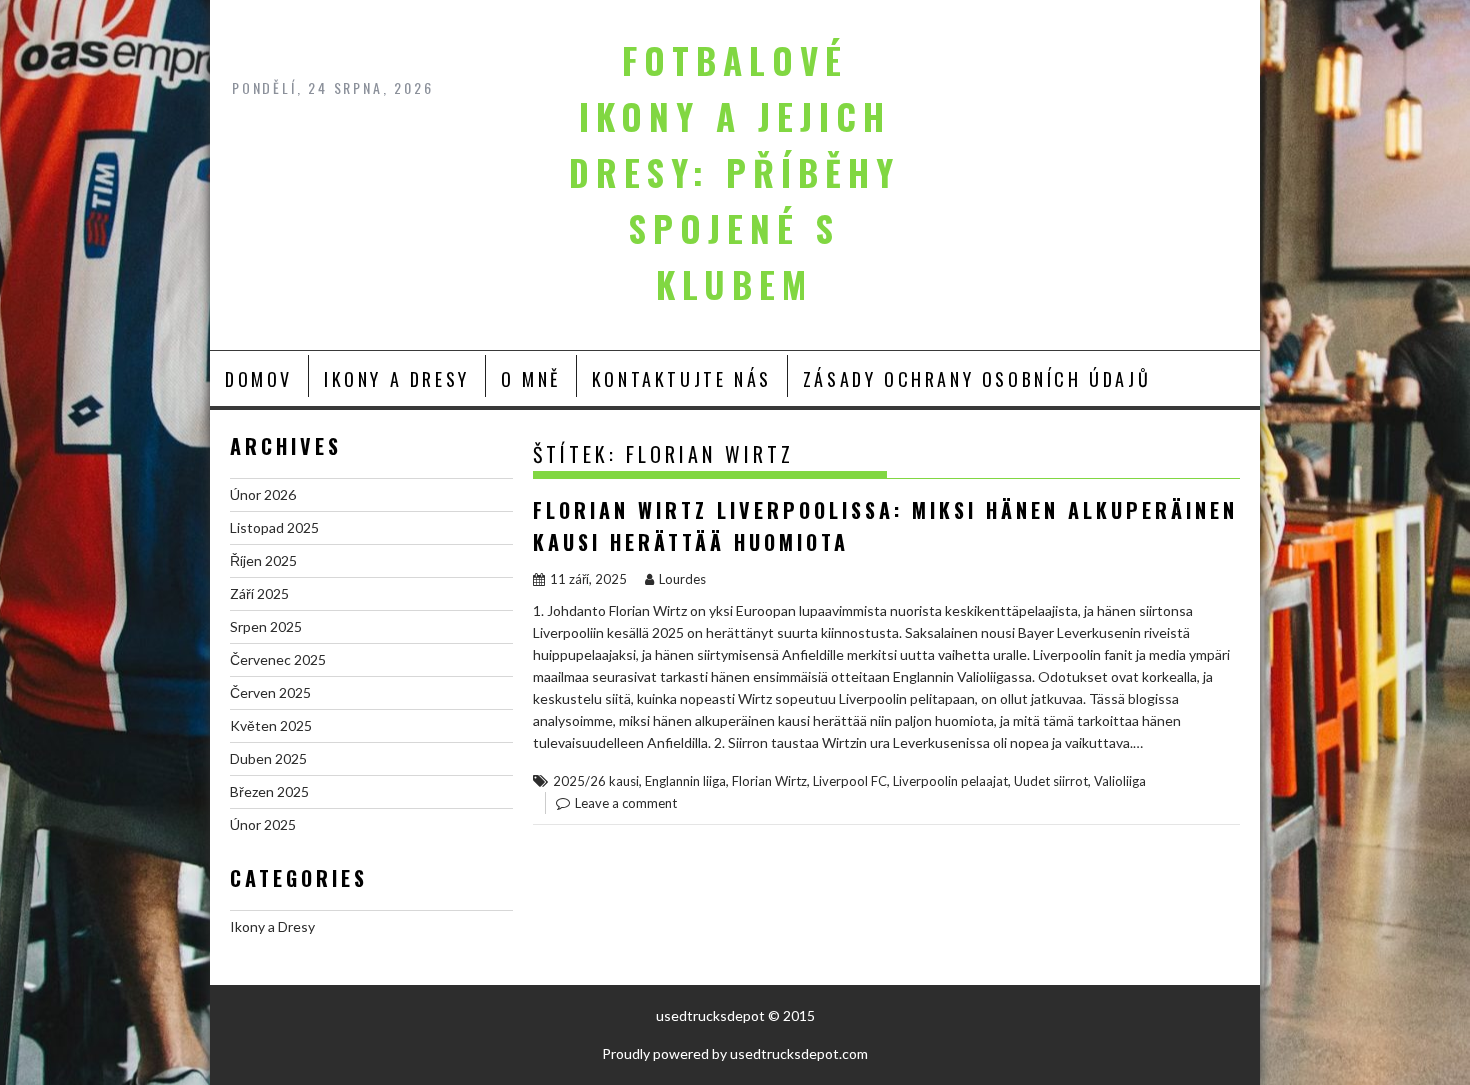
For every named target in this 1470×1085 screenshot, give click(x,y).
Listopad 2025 (274, 527)
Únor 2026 (263, 494)
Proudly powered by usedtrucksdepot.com (735, 1053)
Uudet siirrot (1051, 781)
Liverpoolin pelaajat (950, 781)
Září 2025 (259, 593)
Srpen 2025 (266, 626)
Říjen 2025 (263, 560)
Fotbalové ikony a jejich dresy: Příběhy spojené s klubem (734, 172)
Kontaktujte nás (682, 379)
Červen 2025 (270, 692)
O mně (531, 379)
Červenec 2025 (278, 659)
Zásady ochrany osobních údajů (977, 379)
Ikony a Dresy (397, 379)
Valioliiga (1120, 781)
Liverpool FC (850, 781)
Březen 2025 (269, 791)
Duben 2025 (268, 758)
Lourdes (682, 579)
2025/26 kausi (596, 781)
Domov (259, 379)
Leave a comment (626, 803)
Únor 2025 (263, 824)
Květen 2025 (271, 725)
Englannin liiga (685, 781)
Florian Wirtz (769, 781)
